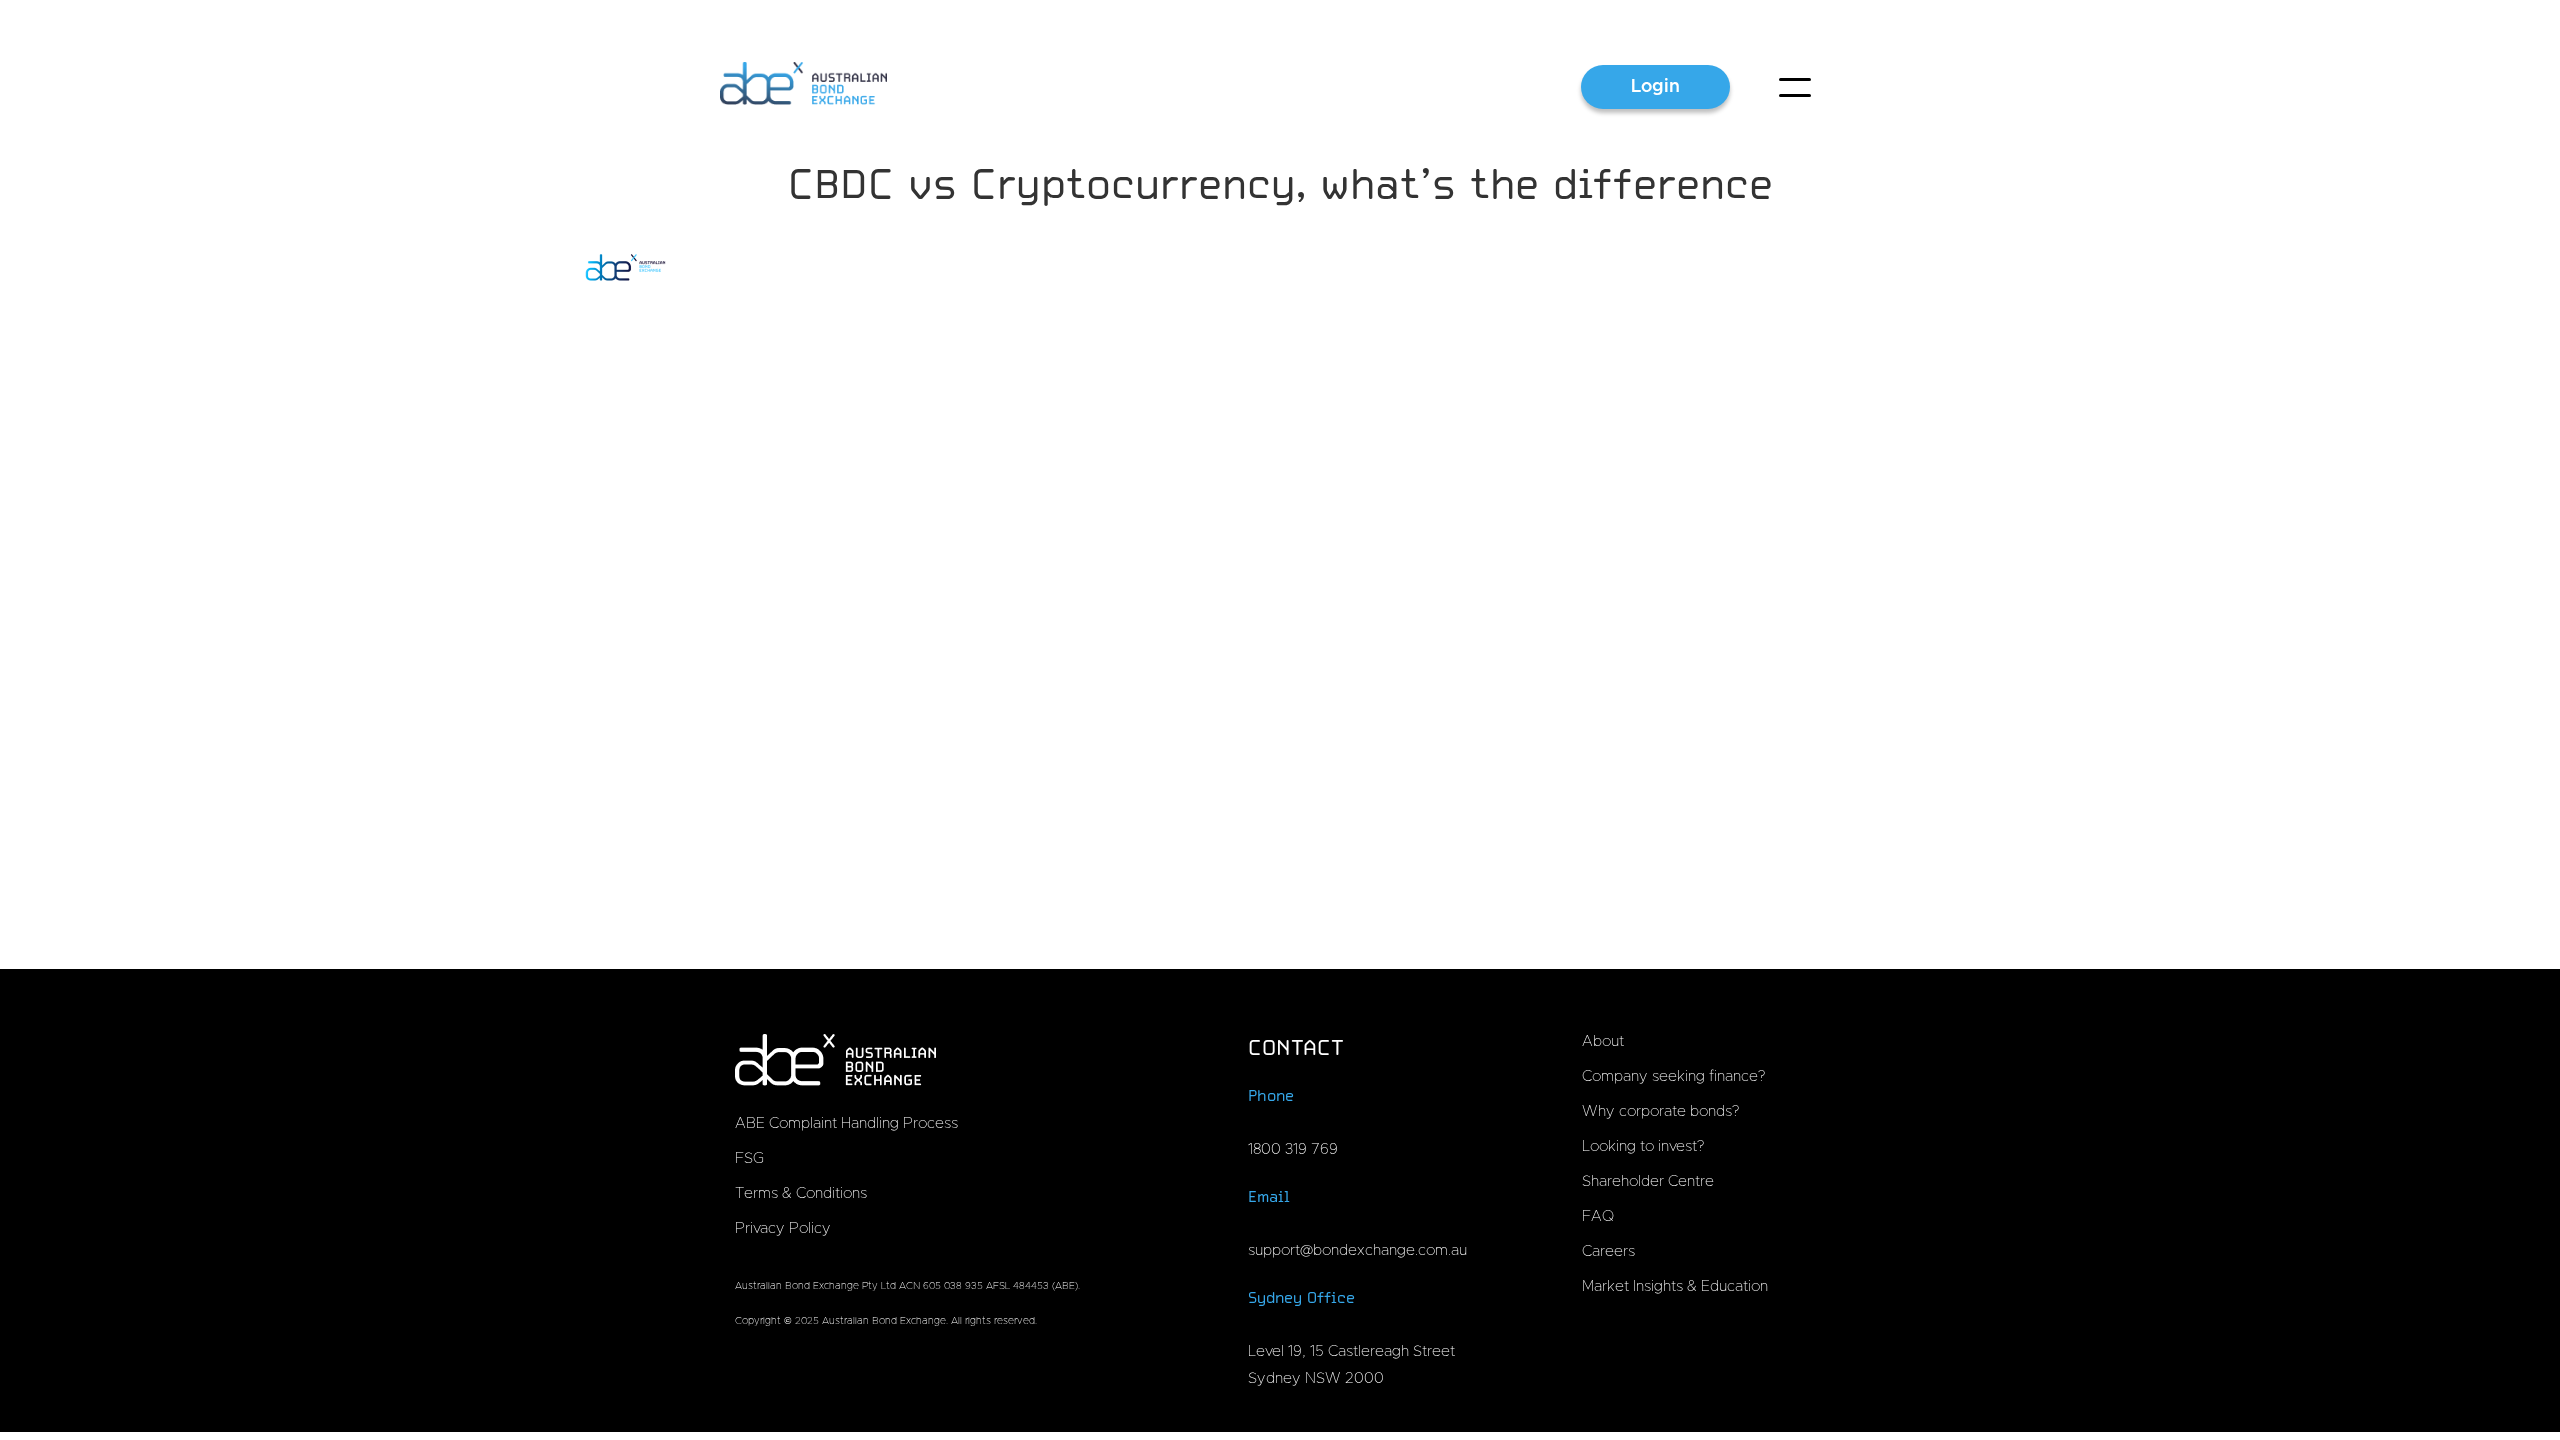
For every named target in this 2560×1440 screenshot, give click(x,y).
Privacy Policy (783, 1228)
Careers (1608, 1251)
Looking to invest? (1643, 1146)
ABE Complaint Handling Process (846, 1123)
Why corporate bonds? (1660, 1111)
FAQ (1598, 1216)
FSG (749, 1158)
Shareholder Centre (1648, 1181)
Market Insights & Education (1675, 1286)
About (1603, 1041)
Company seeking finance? (1673, 1076)
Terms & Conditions (801, 1193)
